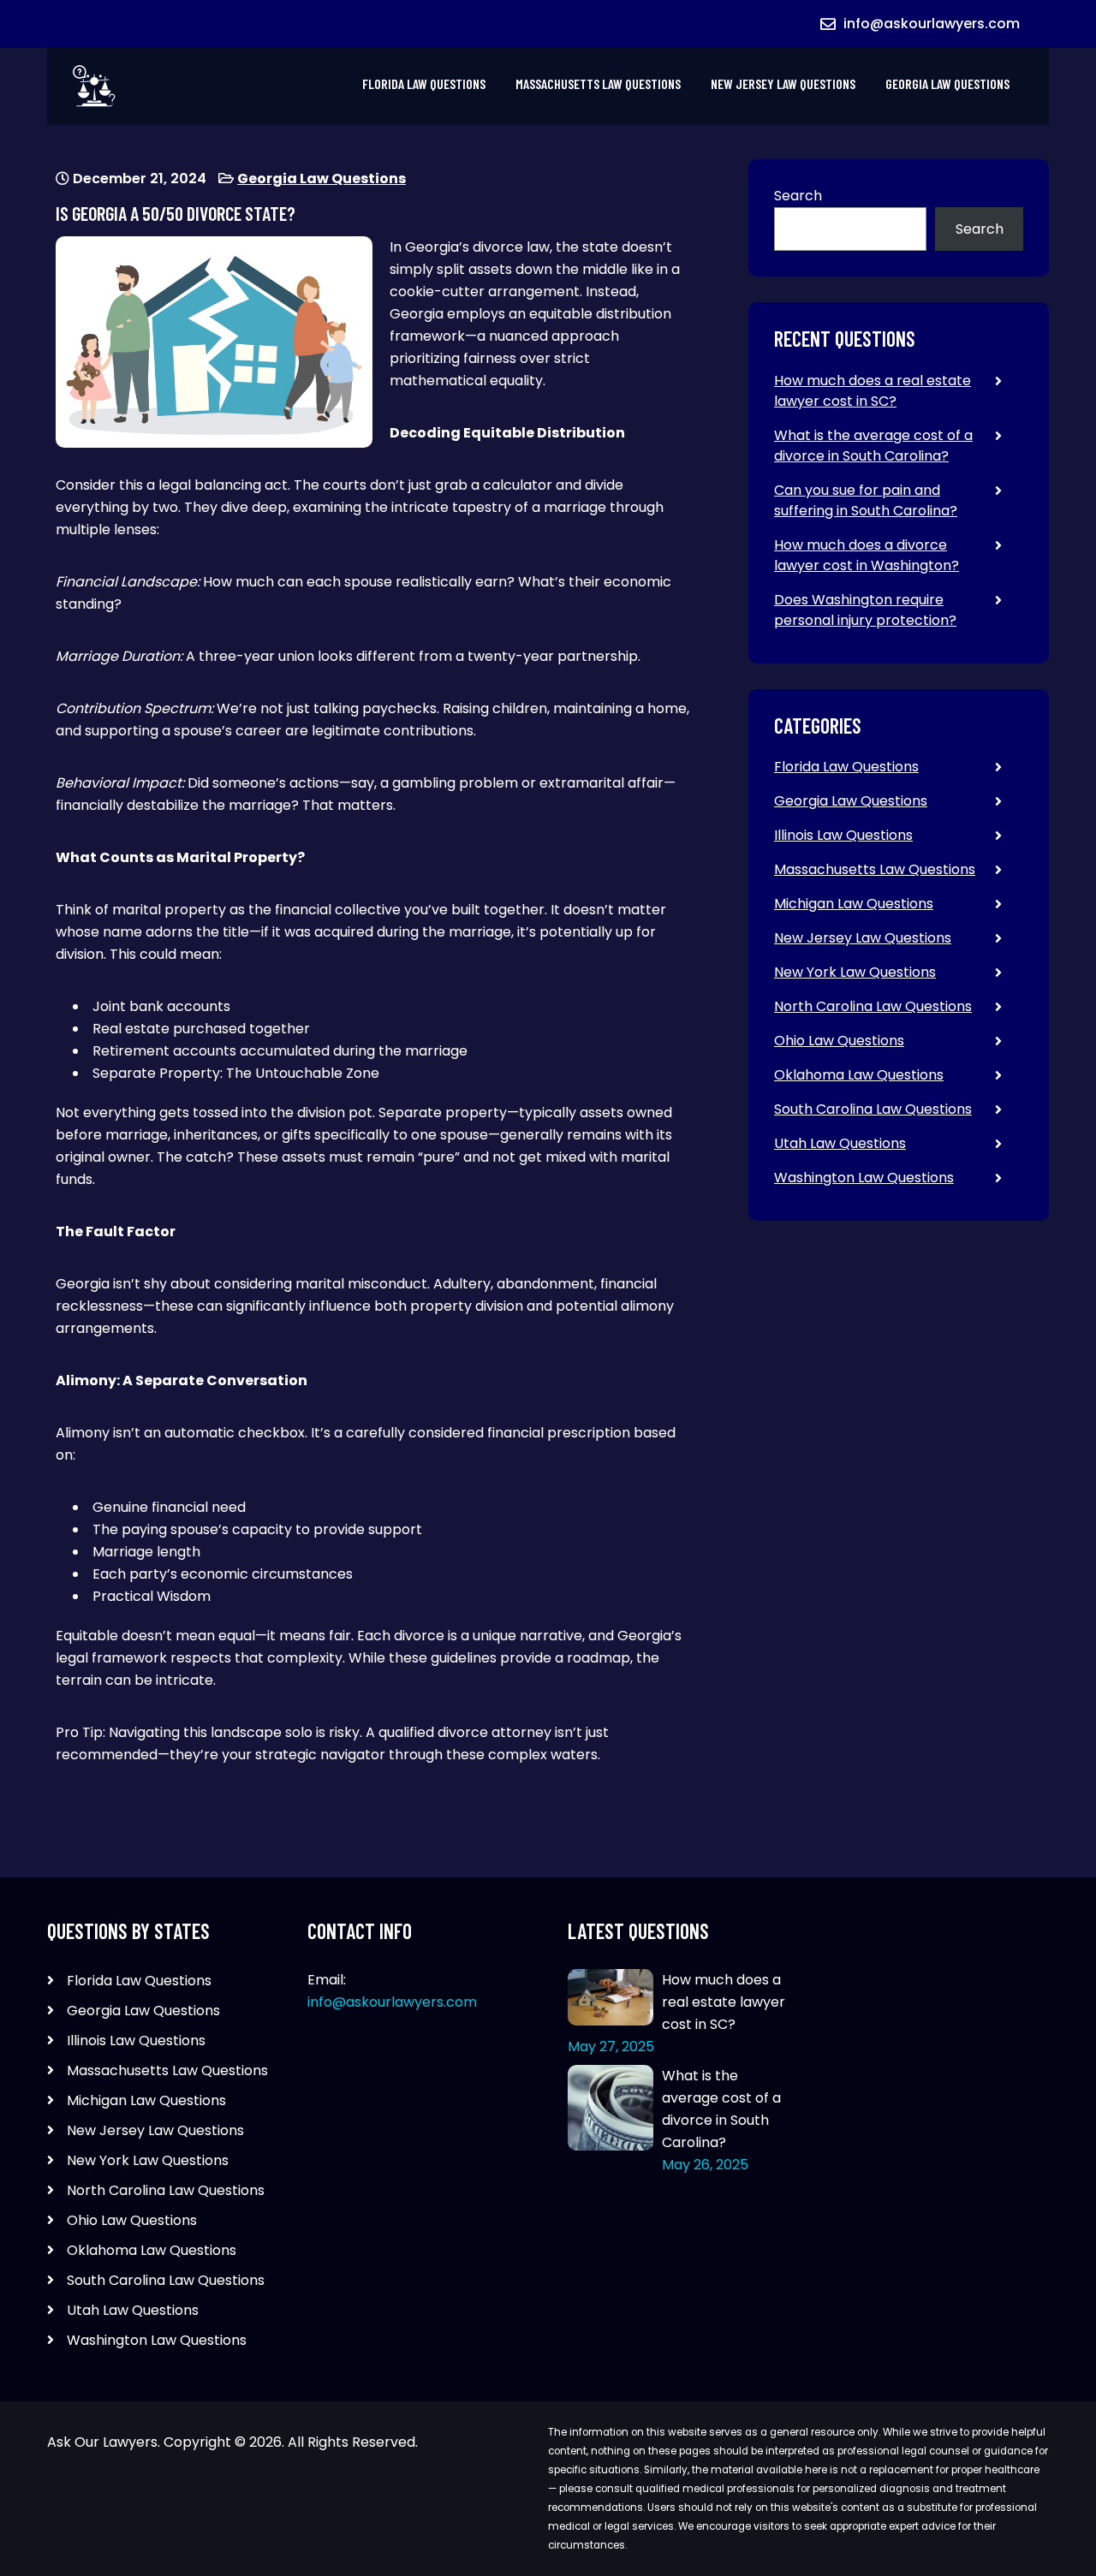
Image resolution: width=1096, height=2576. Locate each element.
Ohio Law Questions (839, 1041)
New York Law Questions (855, 972)
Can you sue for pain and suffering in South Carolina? (866, 500)
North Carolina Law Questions (873, 1006)
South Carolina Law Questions (873, 1109)
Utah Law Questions (840, 1143)
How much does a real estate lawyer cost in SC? (873, 391)
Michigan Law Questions (854, 904)
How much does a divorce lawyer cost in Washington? (867, 555)
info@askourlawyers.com (932, 24)
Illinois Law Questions (843, 835)
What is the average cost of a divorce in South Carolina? (873, 446)
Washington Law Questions (864, 1178)
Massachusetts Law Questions (598, 83)
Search (798, 196)
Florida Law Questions (424, 83)
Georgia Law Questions (947, 83)
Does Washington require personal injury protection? (865, 610)
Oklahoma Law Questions (859, 1075)
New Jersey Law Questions (783, 83)
